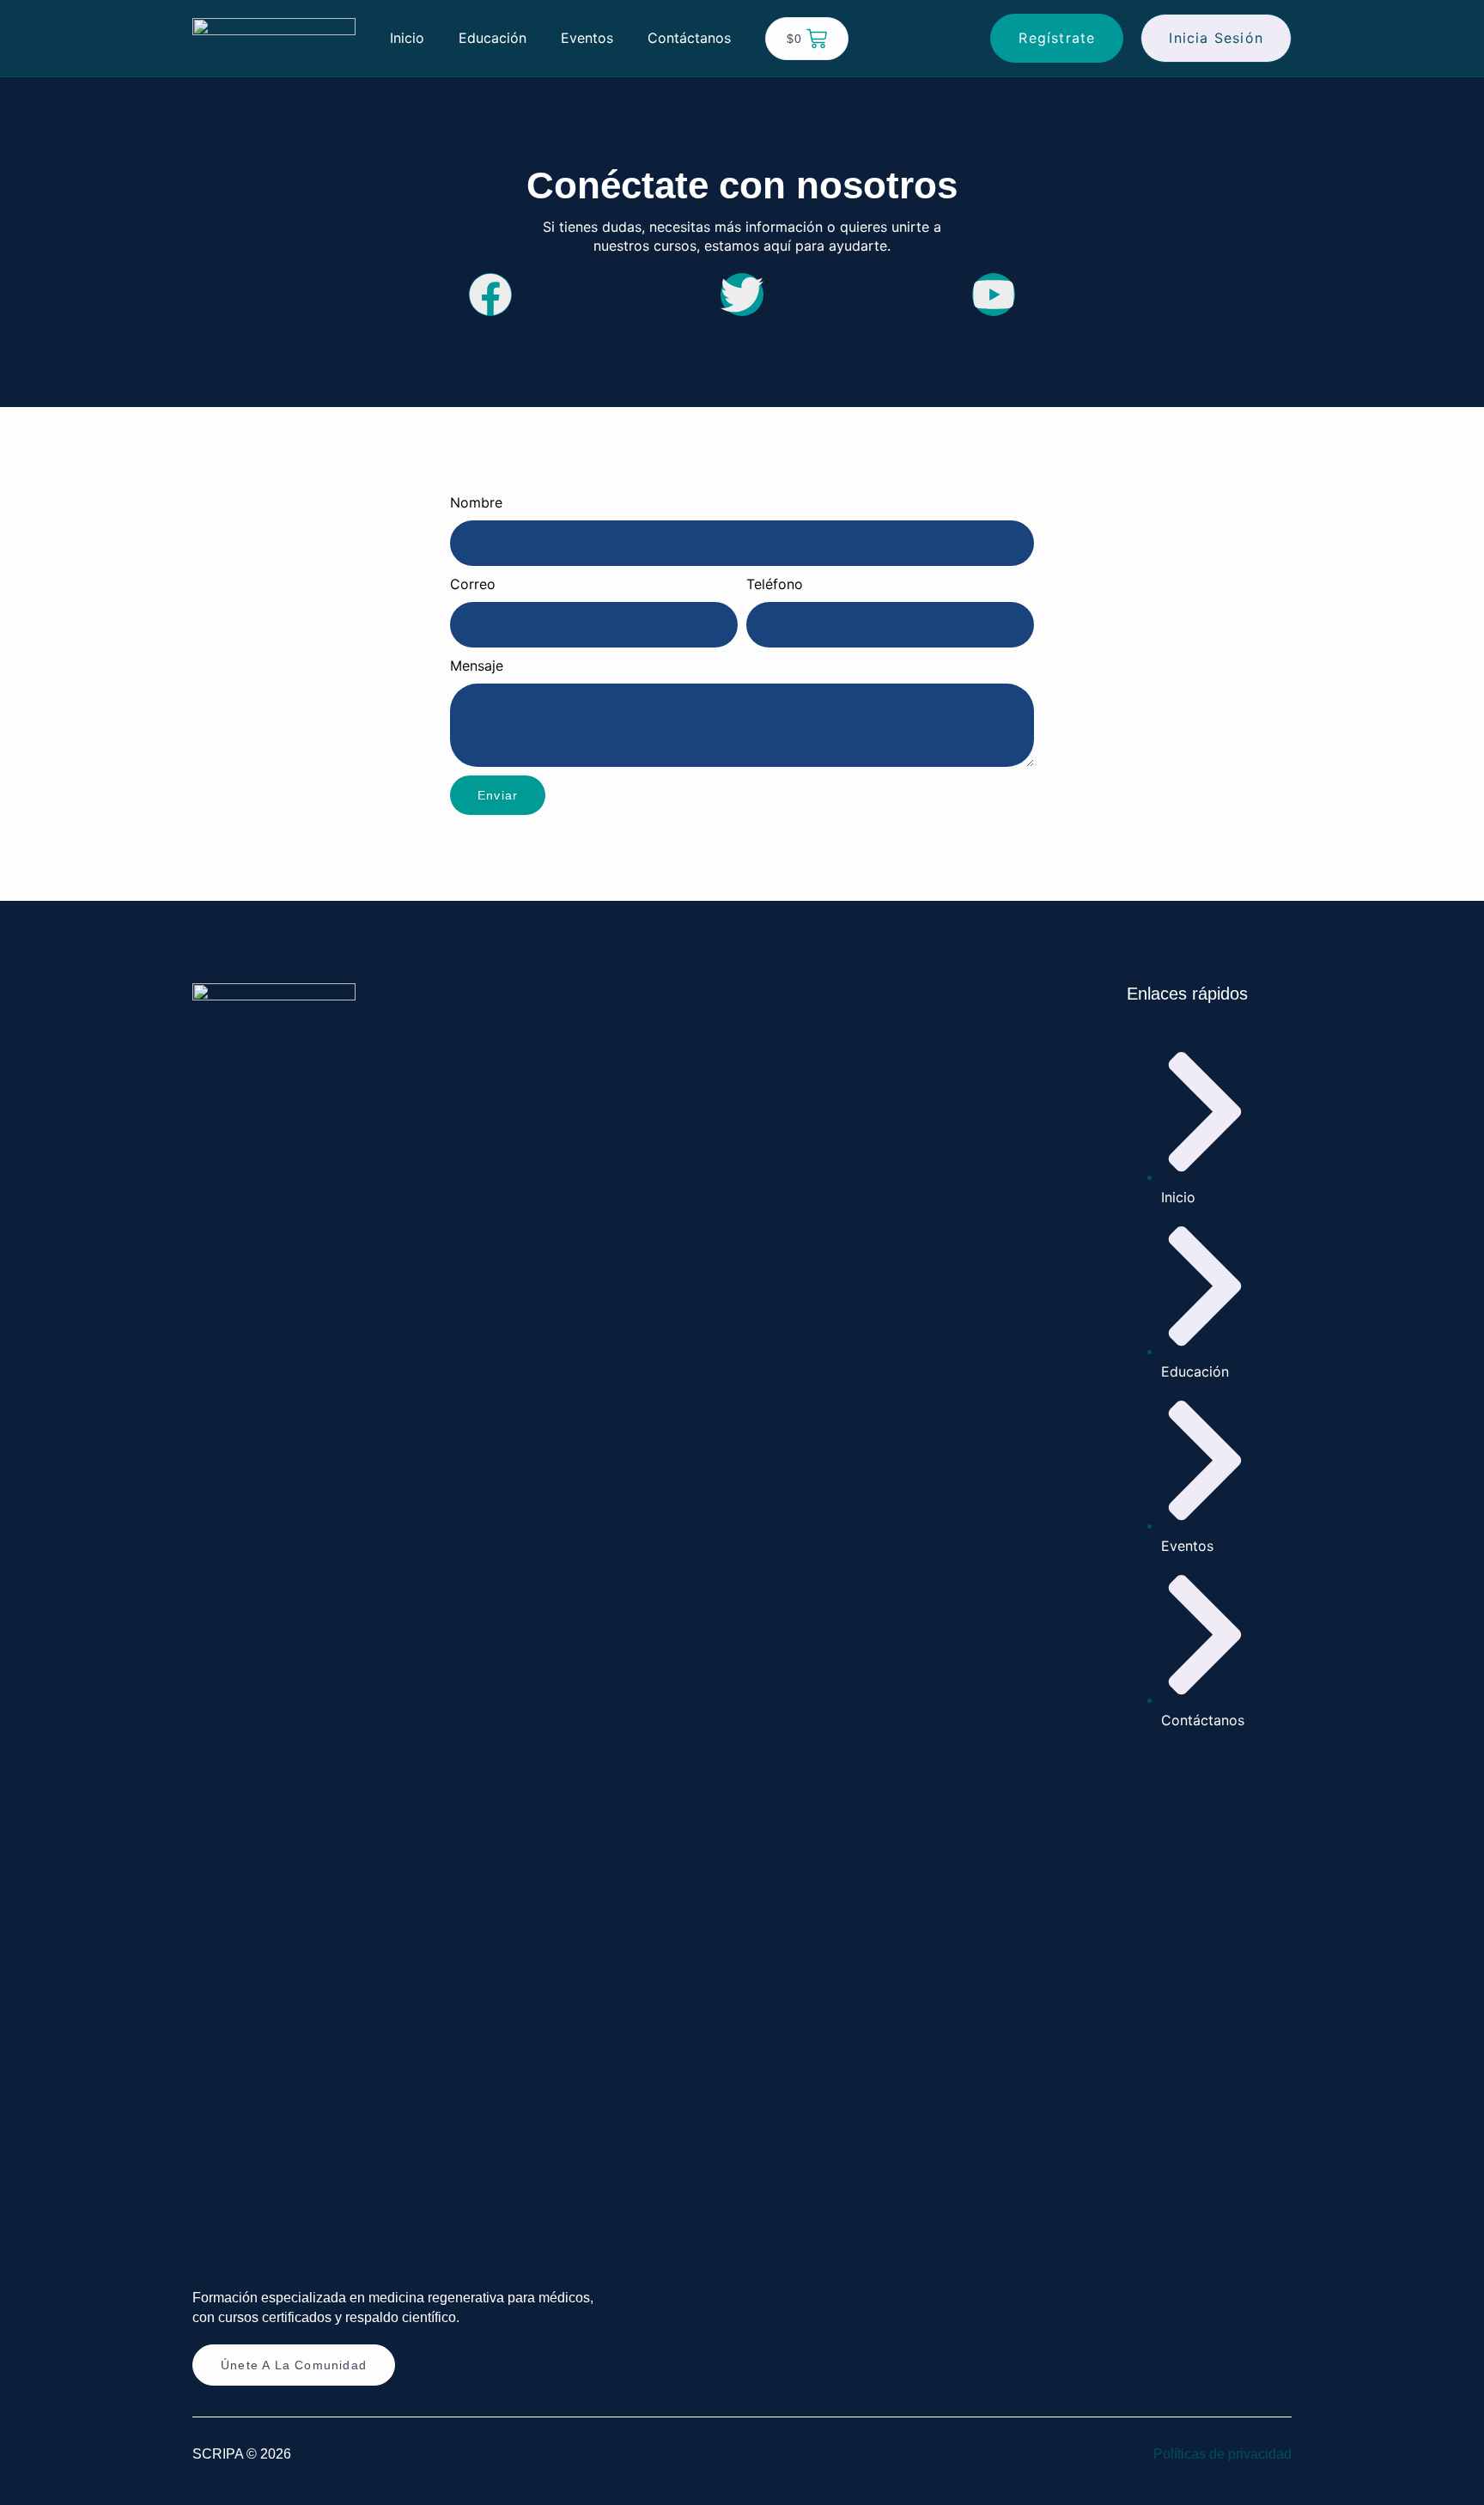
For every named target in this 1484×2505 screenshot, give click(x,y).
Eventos (587, 38)
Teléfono (775, 584)
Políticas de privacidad (1222, 2454)
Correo (473, 584)
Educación (493, 38)
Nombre (476, 502)
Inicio (407, 38)
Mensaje (477, 666)
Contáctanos (689, 38)
